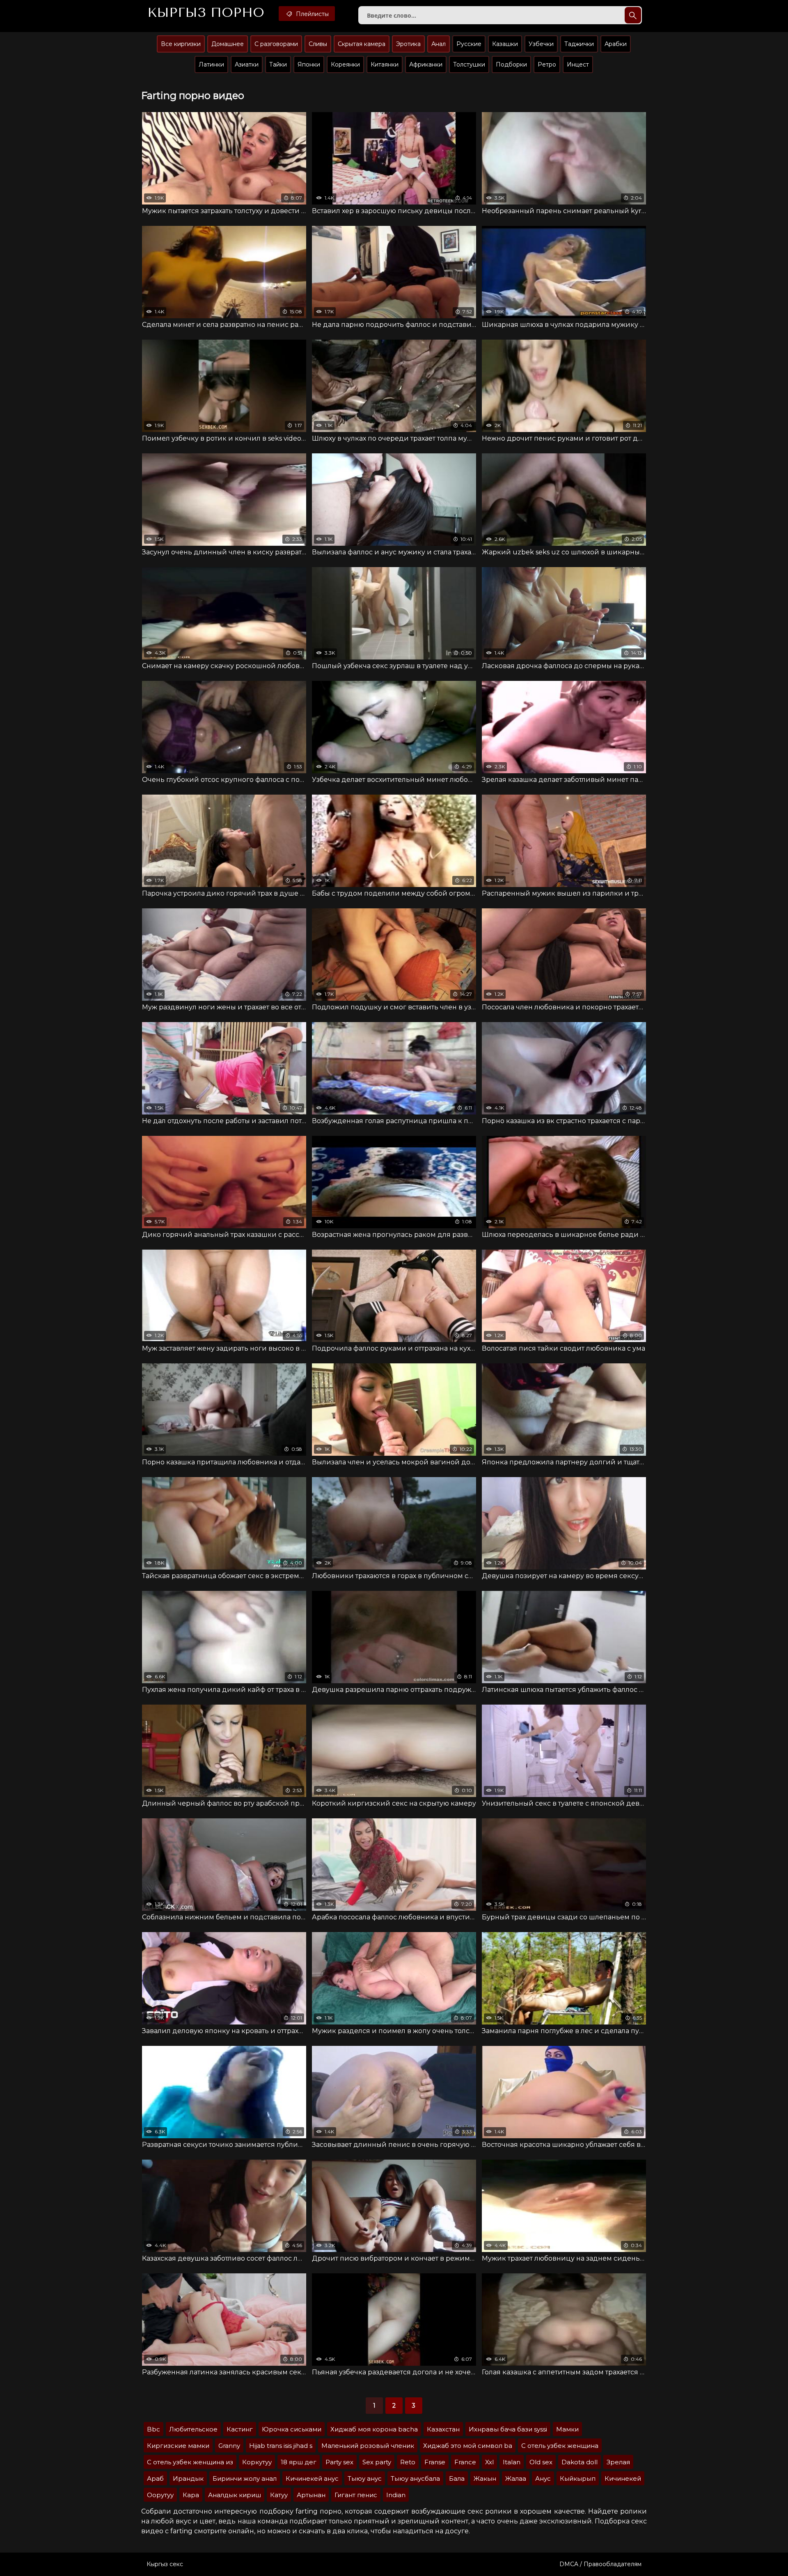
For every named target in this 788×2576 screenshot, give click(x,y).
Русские (469, 44)
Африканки (426, 64)
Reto (408, 2462)
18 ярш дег (299, 2462)
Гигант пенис (356, 2495)
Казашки (505, 44)
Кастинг (240, 2429)
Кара (191, 2495)
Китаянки (385, 64)
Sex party (377, 2462)
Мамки (567, 2429)
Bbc (153, 2429)
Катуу (279, 2495)
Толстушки (469, 64)
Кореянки (345, 64)
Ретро (547, 64)
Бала (457, 2478)
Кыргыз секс (165, 2564)
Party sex (339, 2462)
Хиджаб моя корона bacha (374, 2429)
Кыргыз (206, 13)
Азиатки (247, 64)
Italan (512, 2462)
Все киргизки (181, 44)
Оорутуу (160, 2495)
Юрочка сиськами (292, 2429)
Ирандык (188, 2478)
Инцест (578, 64)
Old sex (541, 2462)
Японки (309, 64)
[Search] (633, 15)
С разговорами (276, 44)
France (465, 2462)
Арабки (616, 44)
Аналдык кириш (235, 2495)
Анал (439, 44)
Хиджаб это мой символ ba (468, 2446)
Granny (229, 2446)
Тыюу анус (365, 2478)
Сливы (318, 44)
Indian (396, 2495)
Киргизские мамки (178, 2446)
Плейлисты (312, 14)
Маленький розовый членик (368, 2446)
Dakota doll (580, 2462)
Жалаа (516, 2478)
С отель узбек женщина (560, 2446)
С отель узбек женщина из (190, 2462)
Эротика (408, 44)
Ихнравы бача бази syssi (508, 2429)
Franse (435, 2462)
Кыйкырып (578, 2478)
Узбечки (541, 44)
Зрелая (618, 2462)
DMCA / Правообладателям (600, 2564)
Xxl (489, 2462)
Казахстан (443, 2429)
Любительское (193, 2429)
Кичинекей (623, 2478)
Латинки (211, 64)
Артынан (311, 2495)
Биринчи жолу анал (245, 2478)
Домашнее (228, 44)
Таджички (579, 44)
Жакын (485, 2478)
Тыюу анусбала (415, 2478)
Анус (543, 2478)
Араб (155, 2478)
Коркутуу (257, 2462)
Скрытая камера (362, 44)
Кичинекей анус (312, 2478)
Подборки (511, 64)
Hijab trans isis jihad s (281, 2446)
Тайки (278, 64)
